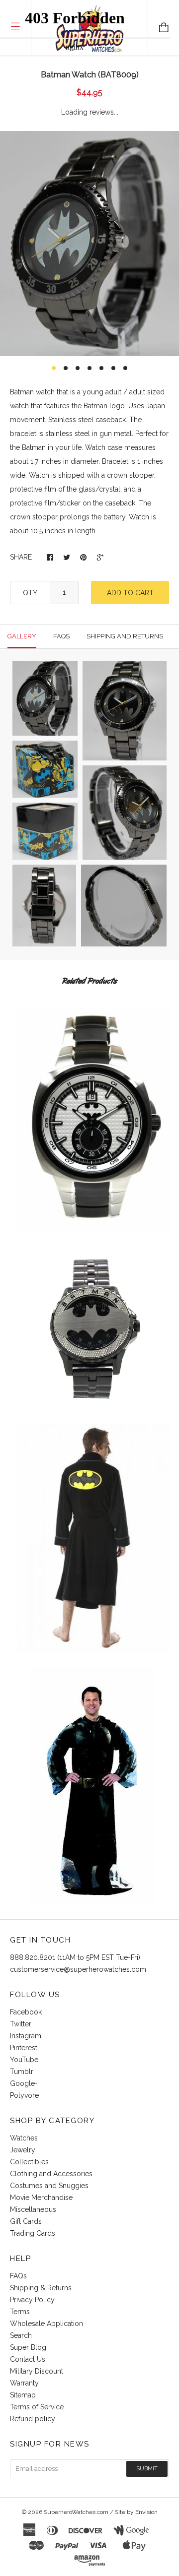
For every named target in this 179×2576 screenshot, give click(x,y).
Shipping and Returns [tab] (125, 636)
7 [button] (125, 368)
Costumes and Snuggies (49, 2186)
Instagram (26, 2036)
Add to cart (130, 593)
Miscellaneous (33, 2209)
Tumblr (22, 2072)
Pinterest (24, 2048)
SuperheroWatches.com (76, 2512)
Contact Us (28, 2359)
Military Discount (37, 2371)
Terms (20, 2312)
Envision (146, 2512)
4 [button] (89, 368)
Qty (30, 593)
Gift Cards (26, 2221)
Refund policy (33, 2419)
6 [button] (113, 368)
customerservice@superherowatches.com (78, 1969)
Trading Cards (33, 2233)
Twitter (21, 2024)
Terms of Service (37, 2407)
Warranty (24, 2383)
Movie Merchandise (41, 2198)
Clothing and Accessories (51, 2174)
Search (21, 2335)
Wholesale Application (46, 2324)
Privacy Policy (32, 2300)
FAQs (18, 2276)
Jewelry (23, 2150)
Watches (24, 2138)
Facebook (26, 2012)
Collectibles (29, 2162)
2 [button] (66, 368)
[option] (89, 244)
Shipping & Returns (41, 2288)
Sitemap (23, 2395)
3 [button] (78, 368)
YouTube (24, 2060)
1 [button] (54, 368)
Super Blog (28, 2347)
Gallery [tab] (22, 636)
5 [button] (101, 368)
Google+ (24, 2083)
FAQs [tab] (61, 636)
